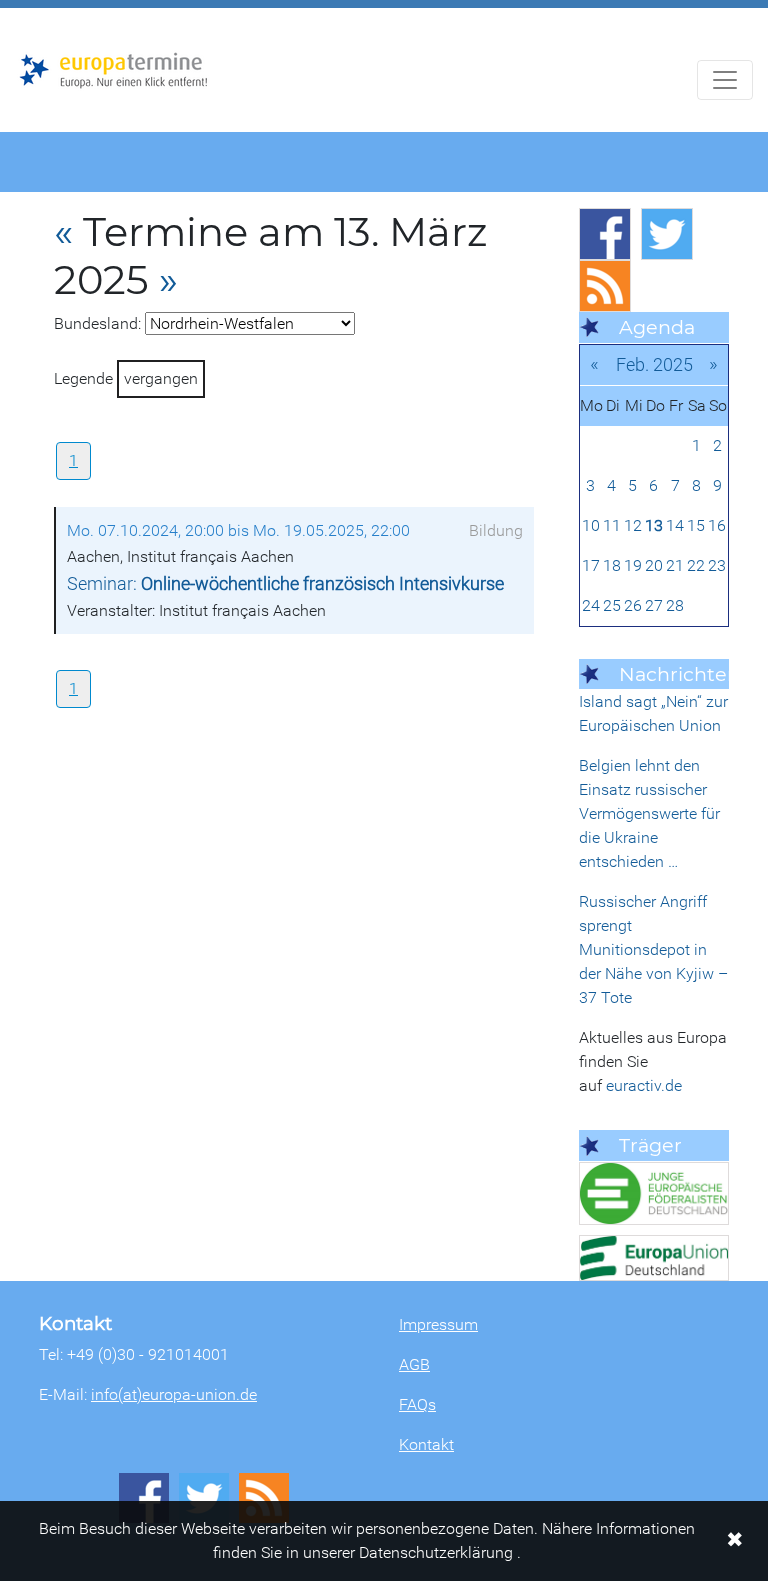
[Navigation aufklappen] (725, 80)
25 (612, 605)
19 (633, 565)
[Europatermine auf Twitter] (667, 234)
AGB (414, 1364)
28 (675, 605)
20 (654, 565)
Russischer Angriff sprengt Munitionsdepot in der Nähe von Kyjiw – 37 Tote (653, 949)
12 (633, 525)
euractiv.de (644, 1085)
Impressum (438, 1324)
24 (591, 605)
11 (612, 525)
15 (696, 525)
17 (591, 565)
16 (717, 525)
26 (633, 605)
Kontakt (426, 1444)
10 (591, 525)
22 (696, 565)
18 (612, 565)
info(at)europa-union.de (174, 1394)
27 (654, 605)
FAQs (417, 1404)
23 (717, 565)
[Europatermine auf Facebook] (605, 234)
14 (675, 525)
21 (675, 565)
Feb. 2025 (654, 364)
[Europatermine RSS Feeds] (605, 286)
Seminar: (285, 584)
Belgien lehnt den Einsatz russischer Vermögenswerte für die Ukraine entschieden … (649, 813)
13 (654, 525)
